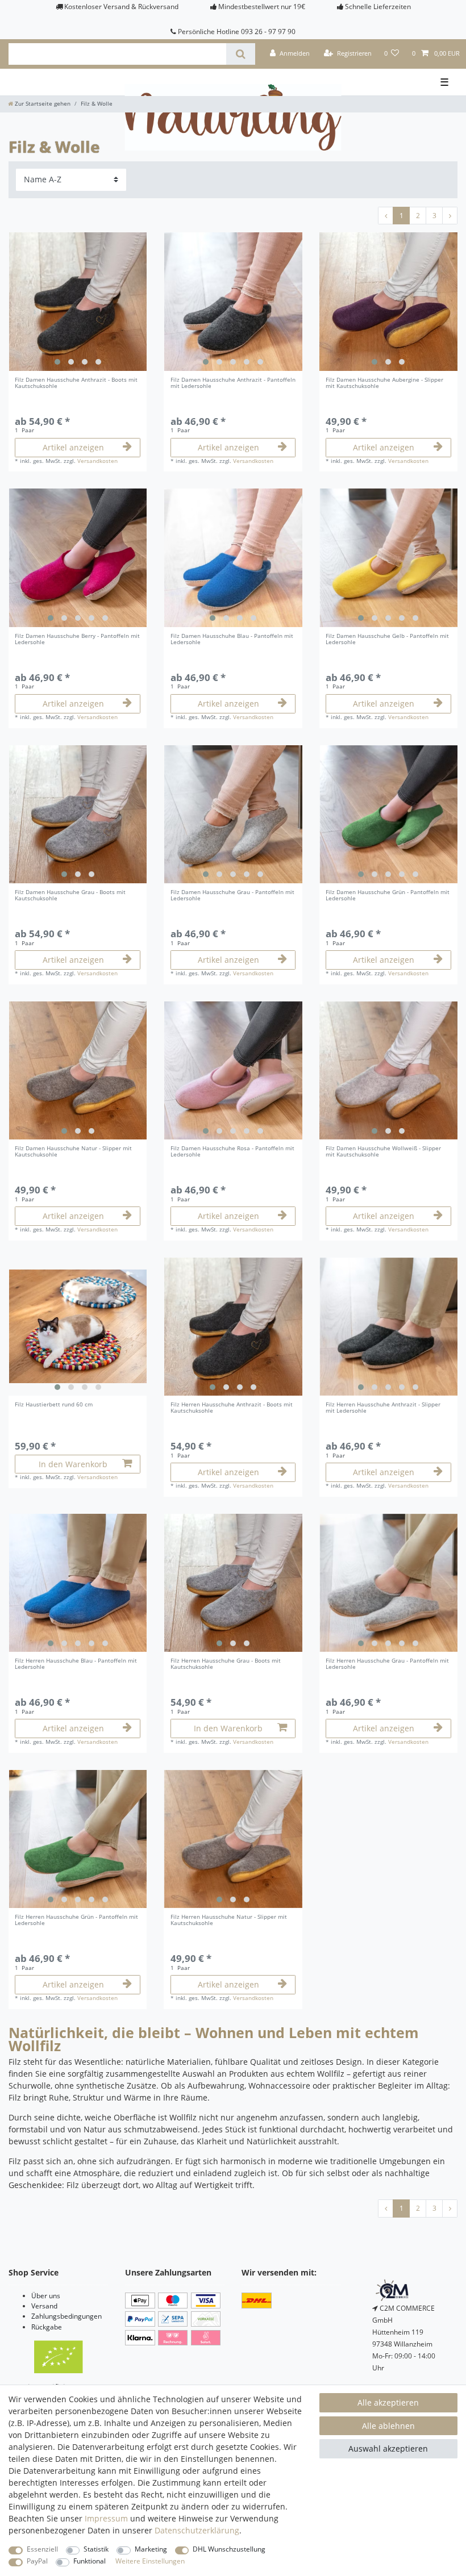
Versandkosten (97, 461)
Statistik (96, 2549)
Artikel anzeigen (73, 447)
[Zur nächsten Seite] (450, 216)
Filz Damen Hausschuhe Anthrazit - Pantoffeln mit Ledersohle (233, 383)
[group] (78, 301)
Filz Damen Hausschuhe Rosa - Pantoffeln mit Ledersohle (232, 1152)
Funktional (90, 2561)
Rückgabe (47, 2327)
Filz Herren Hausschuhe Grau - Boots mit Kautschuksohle (226, 1664)
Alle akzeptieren (388, 2402)
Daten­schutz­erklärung (197, 2530)
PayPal (37, 2561)
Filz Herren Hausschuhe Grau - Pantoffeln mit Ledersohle (387, 1664)
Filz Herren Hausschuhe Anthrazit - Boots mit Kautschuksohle (232, 1408)
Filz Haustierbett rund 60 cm (54, 1405)
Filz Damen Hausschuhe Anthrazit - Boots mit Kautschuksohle (76, 383)
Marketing (151, 2549)
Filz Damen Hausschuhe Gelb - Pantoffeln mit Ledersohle (387, 640)
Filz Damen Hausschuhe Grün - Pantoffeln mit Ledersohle (388, 896)
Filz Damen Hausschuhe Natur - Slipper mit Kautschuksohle (73, 1152)
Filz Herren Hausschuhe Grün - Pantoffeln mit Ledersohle (76, 1920)
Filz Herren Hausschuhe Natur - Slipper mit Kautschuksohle (229, 1920)
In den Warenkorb (73, 1464)
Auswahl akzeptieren (388, 2448)
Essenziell (42, 2549)
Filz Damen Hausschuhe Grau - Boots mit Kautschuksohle (70, 896)
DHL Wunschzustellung (229, 2549)
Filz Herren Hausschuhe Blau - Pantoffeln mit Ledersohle (76, 1664)
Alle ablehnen (388, 2426)
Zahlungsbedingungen (66, 2316)
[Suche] (241, 54)
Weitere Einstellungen (150, 2561)
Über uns (46, 2296)
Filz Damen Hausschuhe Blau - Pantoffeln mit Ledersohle (232, 640)
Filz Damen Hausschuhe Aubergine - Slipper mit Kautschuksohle (384, 383)
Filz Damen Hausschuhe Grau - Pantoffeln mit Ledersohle (232, 896)
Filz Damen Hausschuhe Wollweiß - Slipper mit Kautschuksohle (383, 1152)
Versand (44, 2306)
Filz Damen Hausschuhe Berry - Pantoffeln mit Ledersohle (77, 640)
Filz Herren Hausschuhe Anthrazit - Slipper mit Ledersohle (383, 1408)
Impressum (106, 2518)
